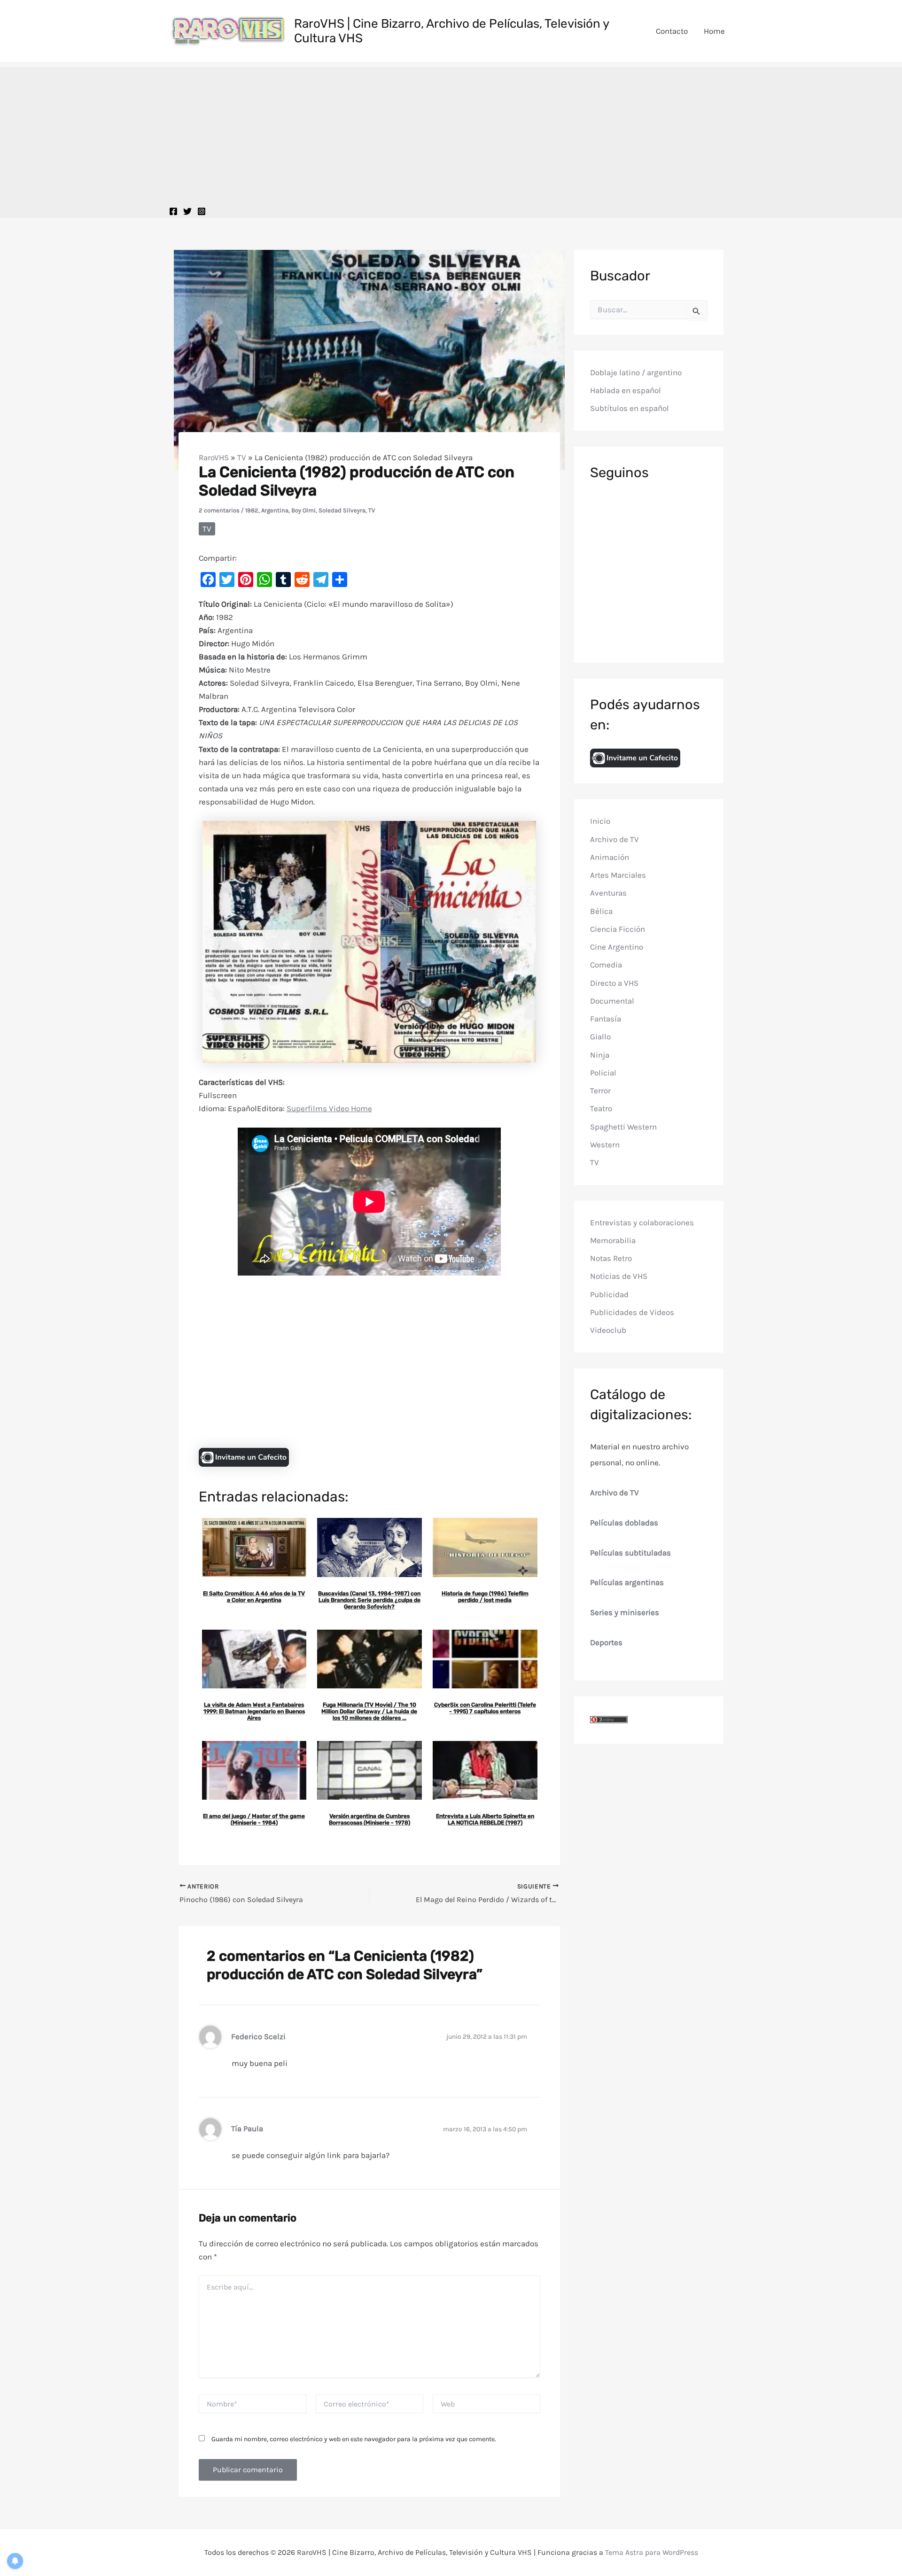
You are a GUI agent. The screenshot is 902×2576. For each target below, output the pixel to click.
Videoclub (608, 1330)
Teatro (601, 1108)
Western (605, 1145)
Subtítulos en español (630, 408)
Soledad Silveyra (342, 510)
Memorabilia (613, 1240)
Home (714, 31)
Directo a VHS (614, 982)
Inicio (600, 821)
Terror (600, 1091)
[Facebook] (173, 211)
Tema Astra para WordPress (652, 2552)
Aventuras (608, 893)
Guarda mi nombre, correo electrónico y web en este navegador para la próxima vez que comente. (354, 2439)
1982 (252, 510)
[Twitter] (187, 211)
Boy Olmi (303, 510)
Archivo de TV (614, 839)
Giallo (600, 1037)
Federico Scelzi (258, 2037)
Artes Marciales (618, 875)
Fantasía (606, 1019)
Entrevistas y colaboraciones (642, 1222)
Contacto (672, 31)
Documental (612, 1001)
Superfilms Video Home (329, 1108)
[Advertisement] (451, 133)
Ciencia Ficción (618, 929)
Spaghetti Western (623, 1126)
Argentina (275, 510)
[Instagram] (202, 211)
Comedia (606, 965)
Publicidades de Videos (632, 1312)
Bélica (601, 911)
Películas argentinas (627, 1582)
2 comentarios (219, 510)
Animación (610, 857)
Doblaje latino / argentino (636, 372)
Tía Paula (247, 2129)
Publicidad (609, 1294)
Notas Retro (611, 1258)
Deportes (606, 1642)
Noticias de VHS (619, 1276)
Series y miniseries (625, 1612)
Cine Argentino (617, 947)
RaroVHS (214, 457)
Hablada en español (626, 390)
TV (242, 457)
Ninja (600, 1054)
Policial (603, 1073)
